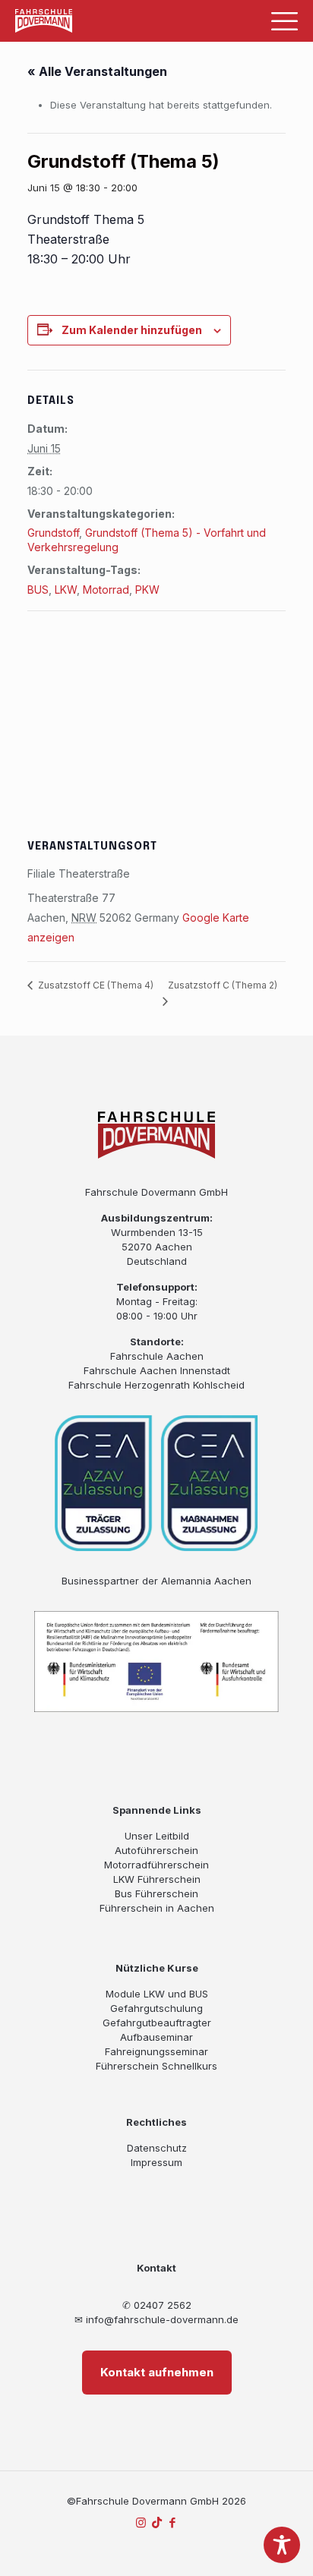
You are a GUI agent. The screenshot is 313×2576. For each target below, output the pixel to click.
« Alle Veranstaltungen (97, 71)
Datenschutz (157, 2148)
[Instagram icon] (141, 2522)
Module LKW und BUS (157, 1994)
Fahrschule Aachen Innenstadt (157, 1370)
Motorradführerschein (156, 1865)
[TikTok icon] (157, 2522)
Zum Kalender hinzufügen (132, 330)
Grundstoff (53, 533)
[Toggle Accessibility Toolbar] (282, 2545)
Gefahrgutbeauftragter (157, 2023)
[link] (44, 20)
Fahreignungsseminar (156, 2051)
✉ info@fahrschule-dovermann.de (156, 2319)
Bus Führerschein (156, 1893)
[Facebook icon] (173, 2522)
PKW (147, 590)
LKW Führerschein (157, 1879)
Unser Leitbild (157, 1836)
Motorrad (106, 590)
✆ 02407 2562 (157, 2305)
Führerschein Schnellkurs (156, 2066)
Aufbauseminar (156, 2037)
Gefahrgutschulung (156, 2008)
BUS (38, 590)
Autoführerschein (156, 1850)
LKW (66, 590)
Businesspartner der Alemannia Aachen (156, 1581)
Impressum (156, 2162)
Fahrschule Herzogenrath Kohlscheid (156, 1385)
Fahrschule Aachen (157, 1356)
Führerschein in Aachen (157, 1908)
